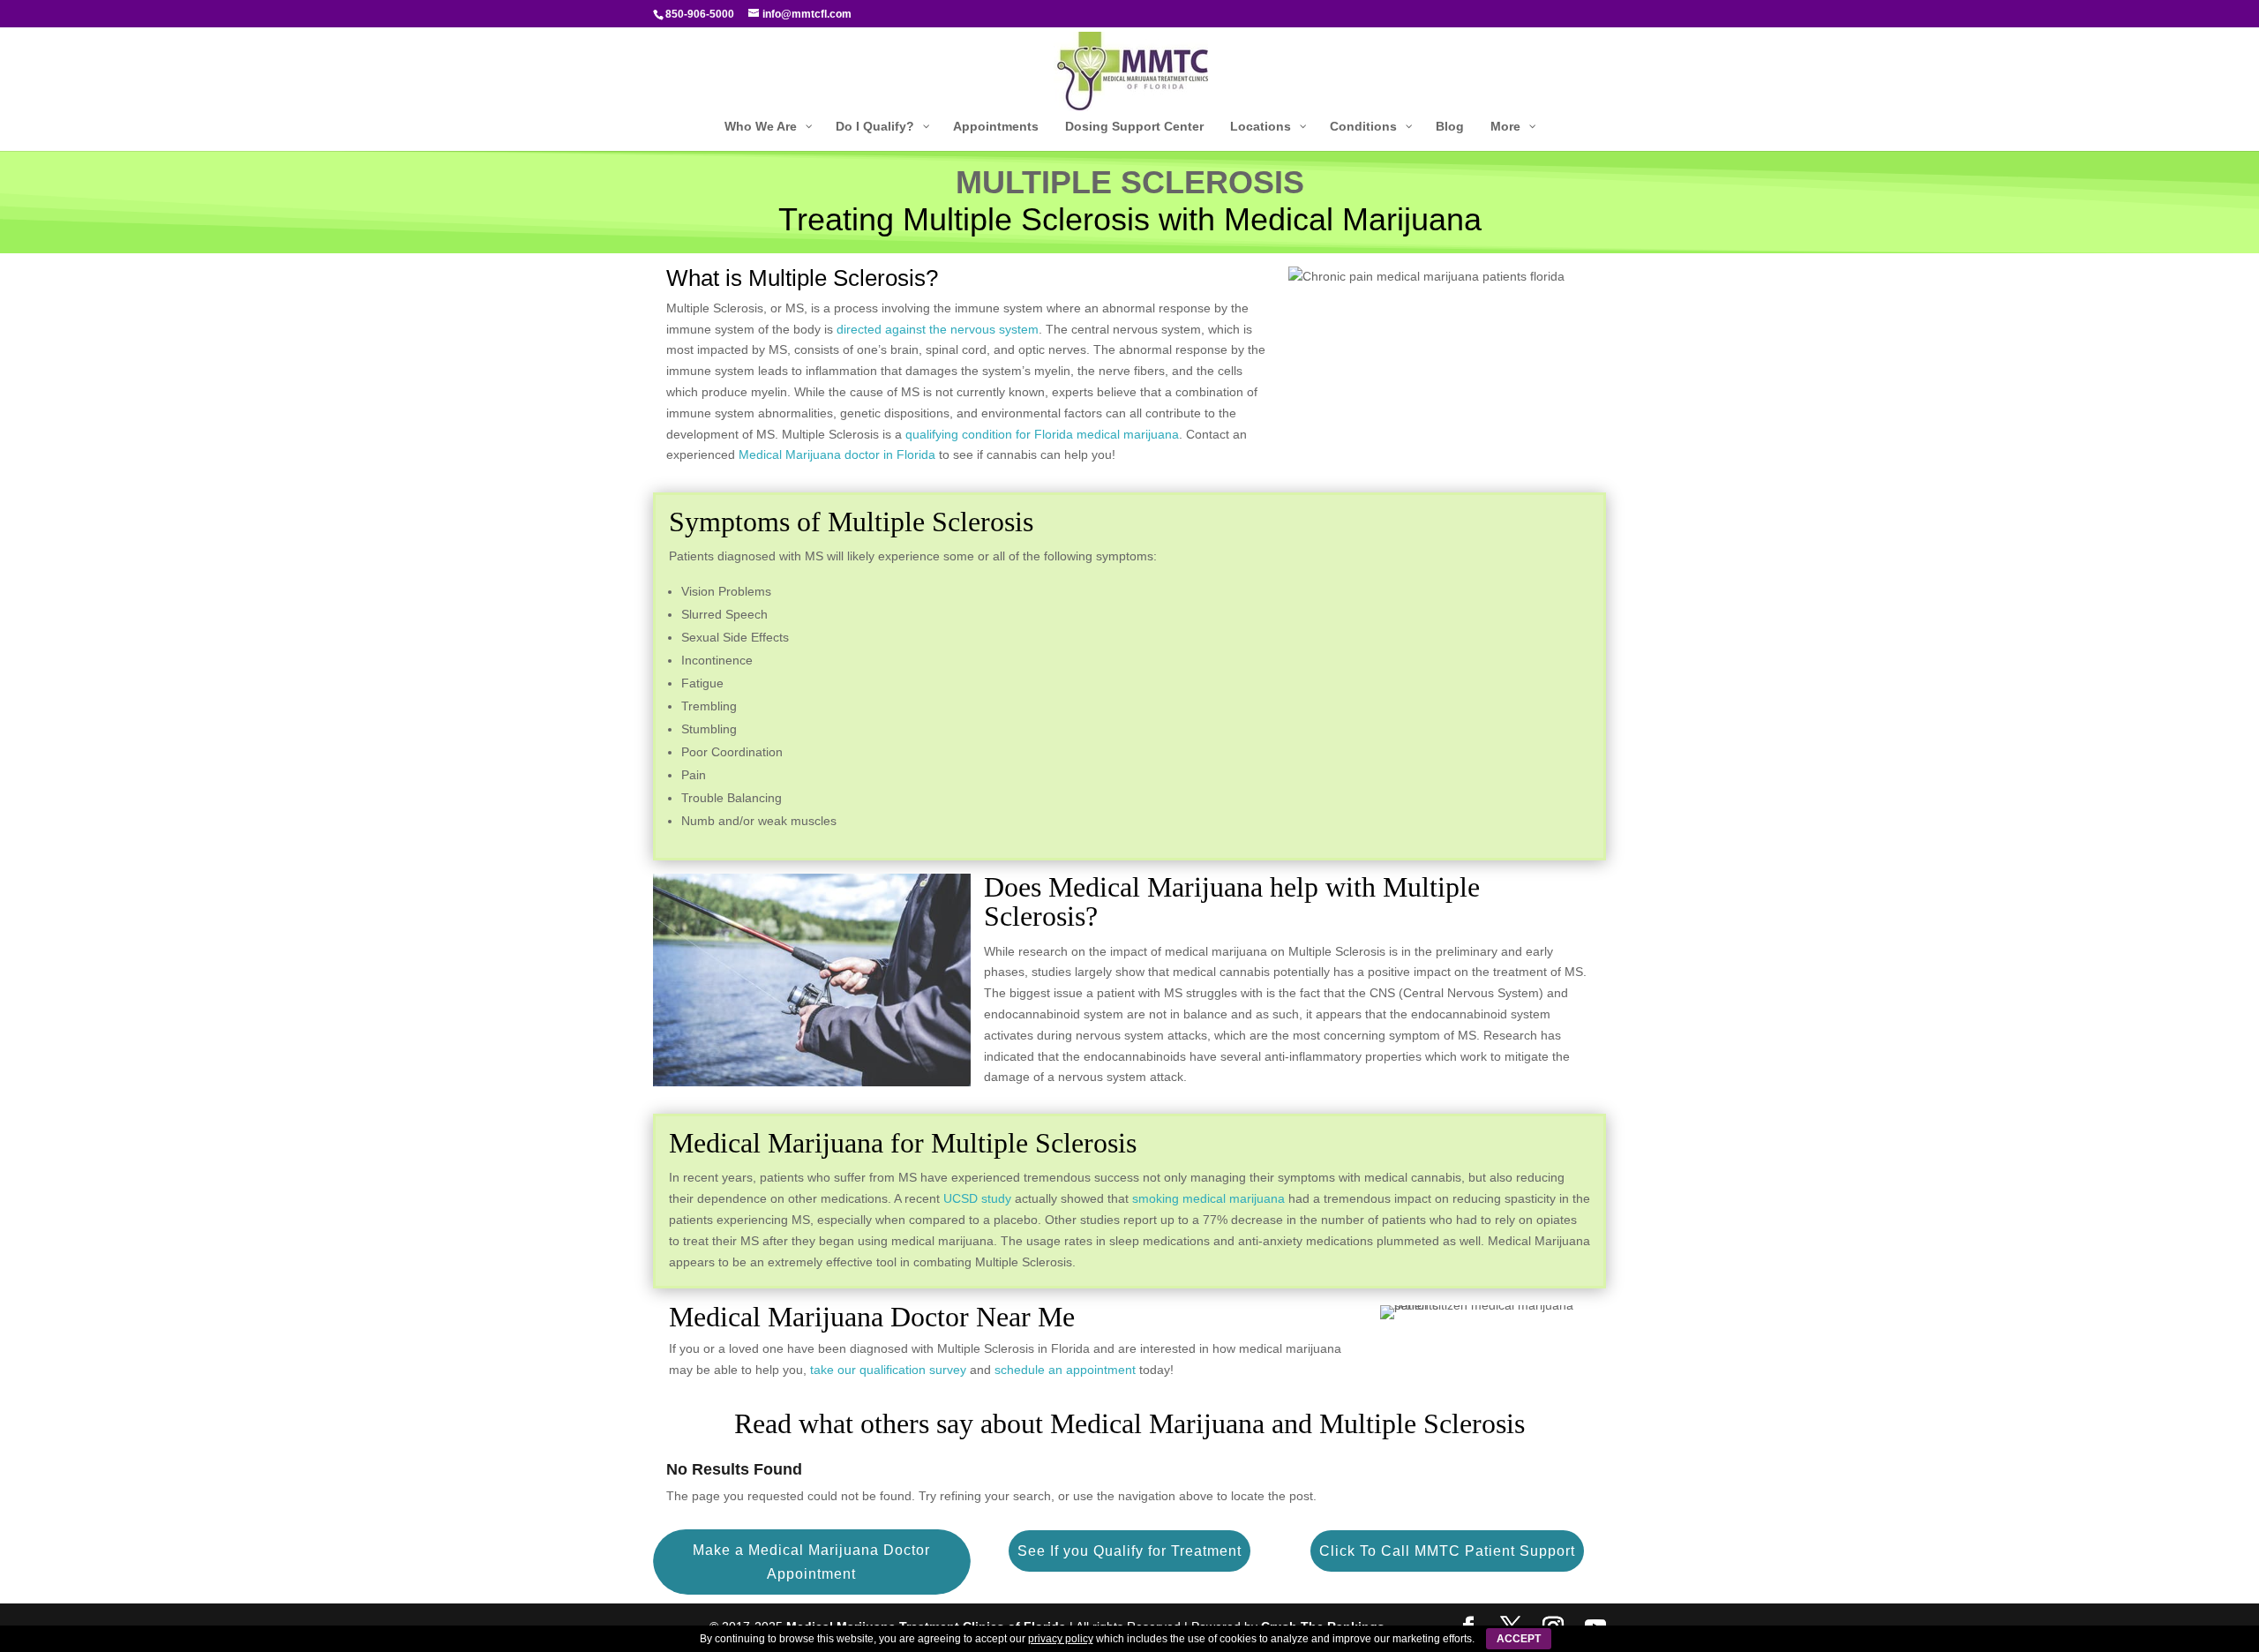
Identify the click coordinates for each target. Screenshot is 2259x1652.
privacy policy (1061, 1639)
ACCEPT (1519, 1639)
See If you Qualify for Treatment (1129, 1551)
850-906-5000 (700, 14)
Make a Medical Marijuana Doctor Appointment (811, 1562)
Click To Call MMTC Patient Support (1447, 1551)
